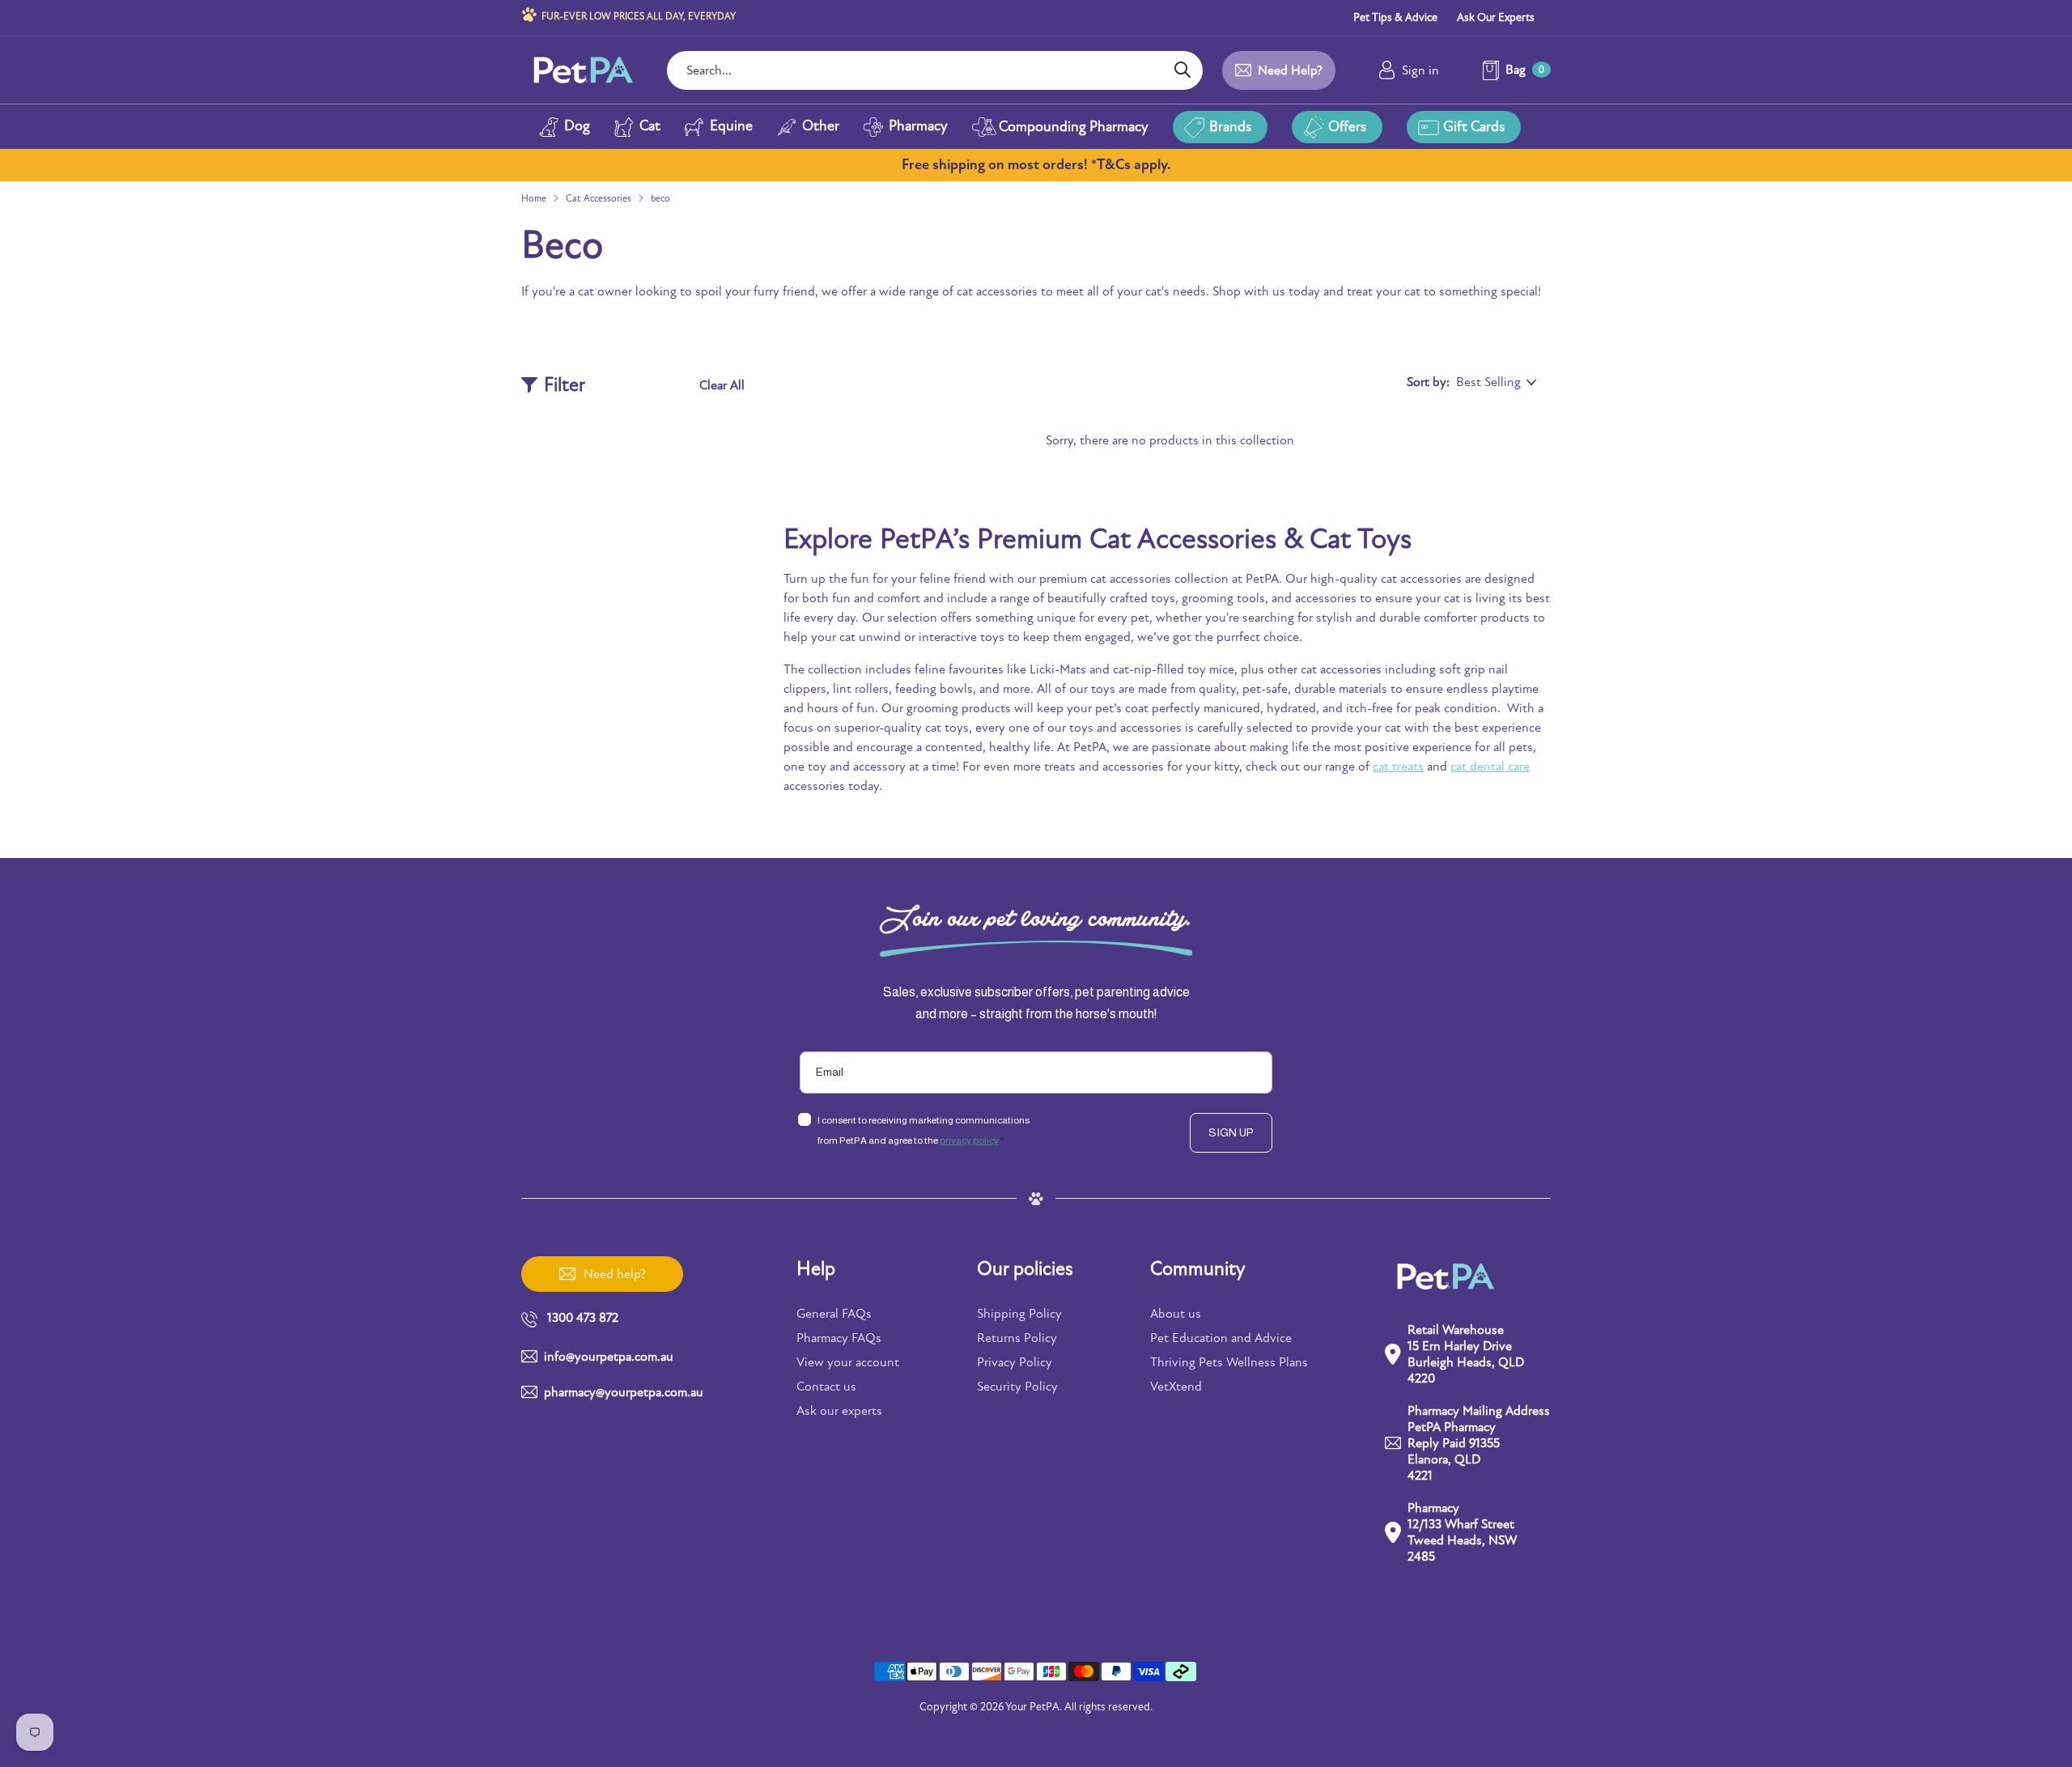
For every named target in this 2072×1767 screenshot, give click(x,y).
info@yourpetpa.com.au (609, 1357)
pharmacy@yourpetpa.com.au (624, 1392)
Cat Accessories (599, 198)
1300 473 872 (583, 1318)
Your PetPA (1032, 1707)
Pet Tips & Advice (1395, 17)
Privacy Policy (1015, 1362)
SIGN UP (1231, 1132)
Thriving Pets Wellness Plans (1229, 1362)
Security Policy (1017, 1387)
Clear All (722, 385)
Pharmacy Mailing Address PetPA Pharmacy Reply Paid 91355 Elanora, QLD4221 (1479, 1443)
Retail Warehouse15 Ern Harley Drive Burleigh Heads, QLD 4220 (1466, 1354)
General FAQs (834, 1314)
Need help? (1290, 70)
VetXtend (1176, 1387)
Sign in (1420, 70)
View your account (848, 1362)
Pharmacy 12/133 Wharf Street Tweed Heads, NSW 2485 (1462, 1532)
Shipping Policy (1019, 1314)
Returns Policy (1017, 1338)
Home (534, 198)
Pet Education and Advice (1221, 1338)
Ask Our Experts (1496, 17)
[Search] (1182, 70)
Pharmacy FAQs (839, 1338)
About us (1176, 1314)
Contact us (826, 1387)
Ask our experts (839, 1411)
